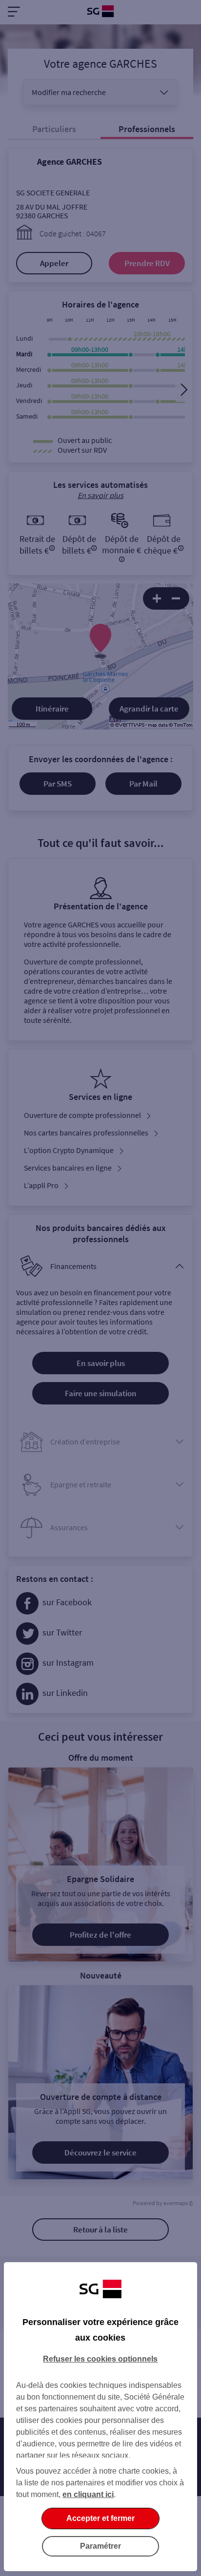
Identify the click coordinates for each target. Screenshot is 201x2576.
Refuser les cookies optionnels (100, 2359)
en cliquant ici (88, 2494)
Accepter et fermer (100, 2518)
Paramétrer (100, 2546)
